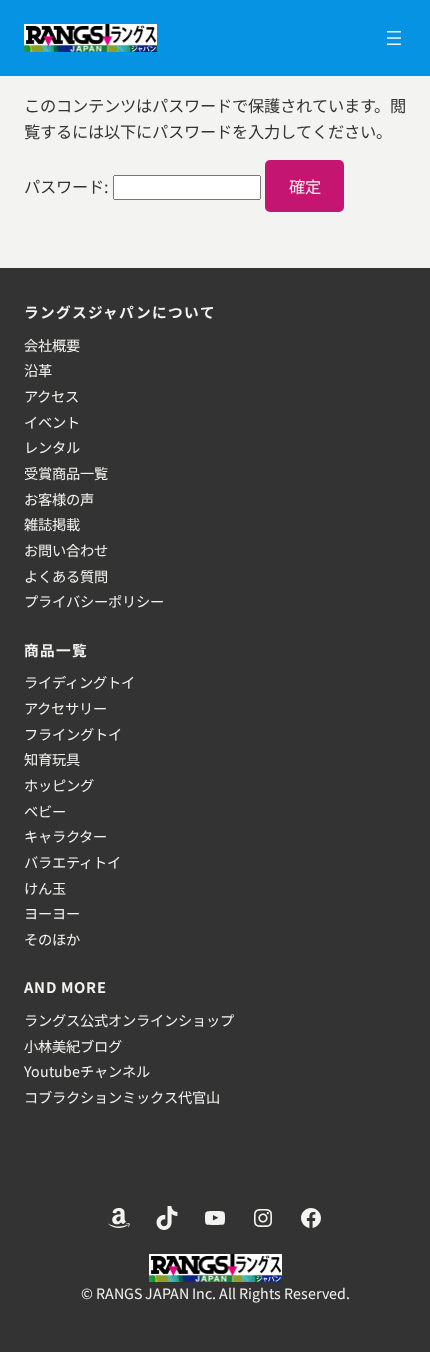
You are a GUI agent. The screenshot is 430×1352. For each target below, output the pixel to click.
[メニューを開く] (394, 38)
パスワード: (68, 186)
